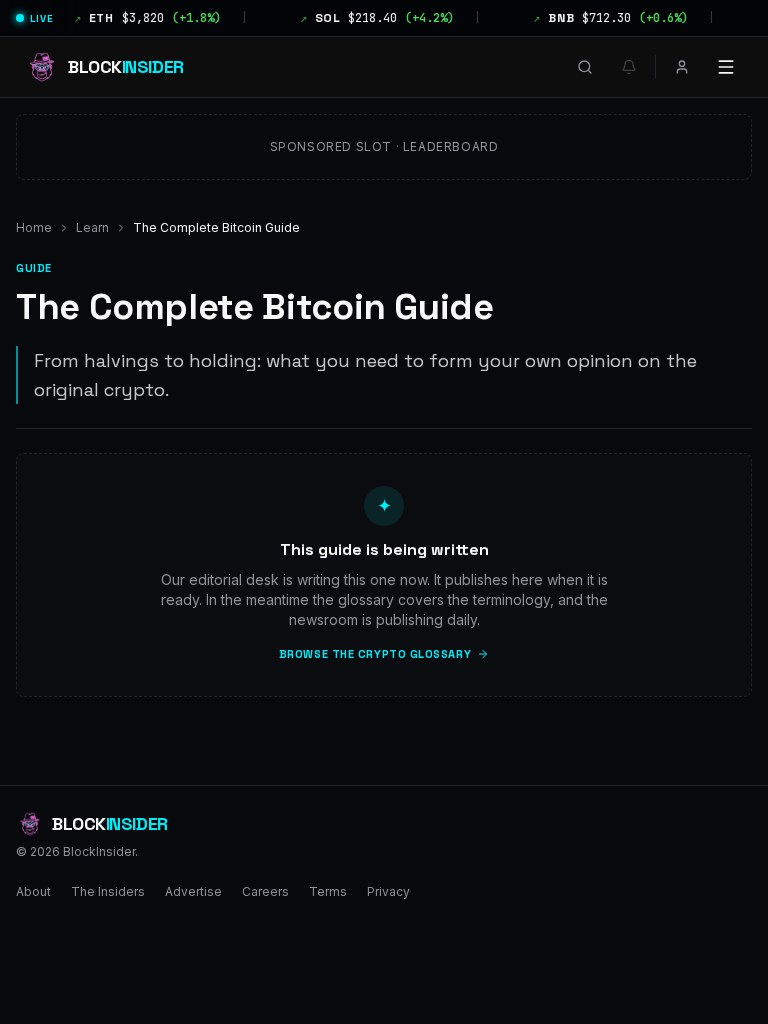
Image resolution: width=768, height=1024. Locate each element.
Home (34, 227)
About (33, 891)
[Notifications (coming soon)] (629, 67)
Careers (265, 891)
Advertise (193, 891)
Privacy (388, 891)
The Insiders (108, 891)
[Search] (585, 67)
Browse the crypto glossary (375, 654)
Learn (92, 227)
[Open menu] (726, 67)
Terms (328, 891)
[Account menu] (682, 67)
